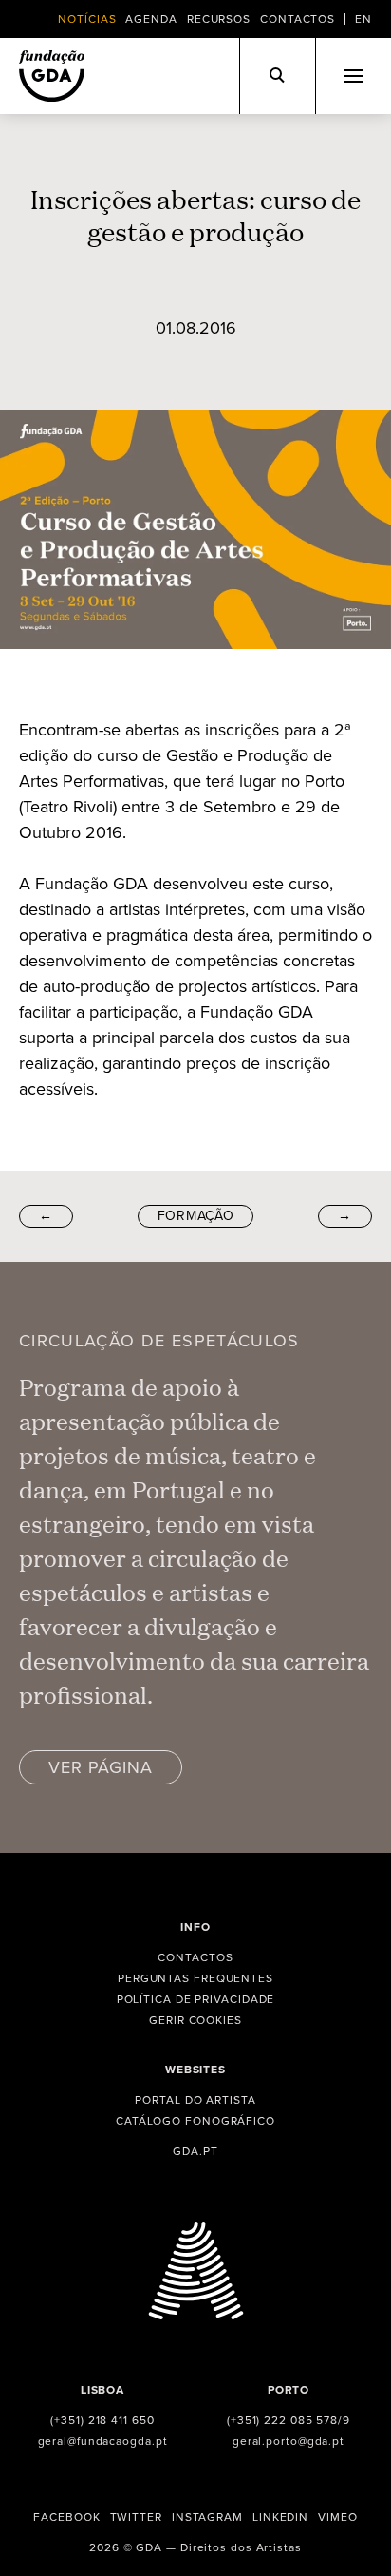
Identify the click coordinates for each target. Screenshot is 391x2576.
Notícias (87, 19)
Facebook (66, 2517)
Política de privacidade (196, 1999)
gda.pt (195, 2151)
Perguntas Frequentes (195, 1978)
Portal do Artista (195, 2100)
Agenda (151, 19)
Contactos (298, 19)
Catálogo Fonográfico (195, 2121)
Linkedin (280, 2517)
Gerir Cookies (195, 2020)
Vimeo (338, 2517)
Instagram (207, 2517)
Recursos (219, 19)
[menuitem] (363, 19)
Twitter (136, 2517)
